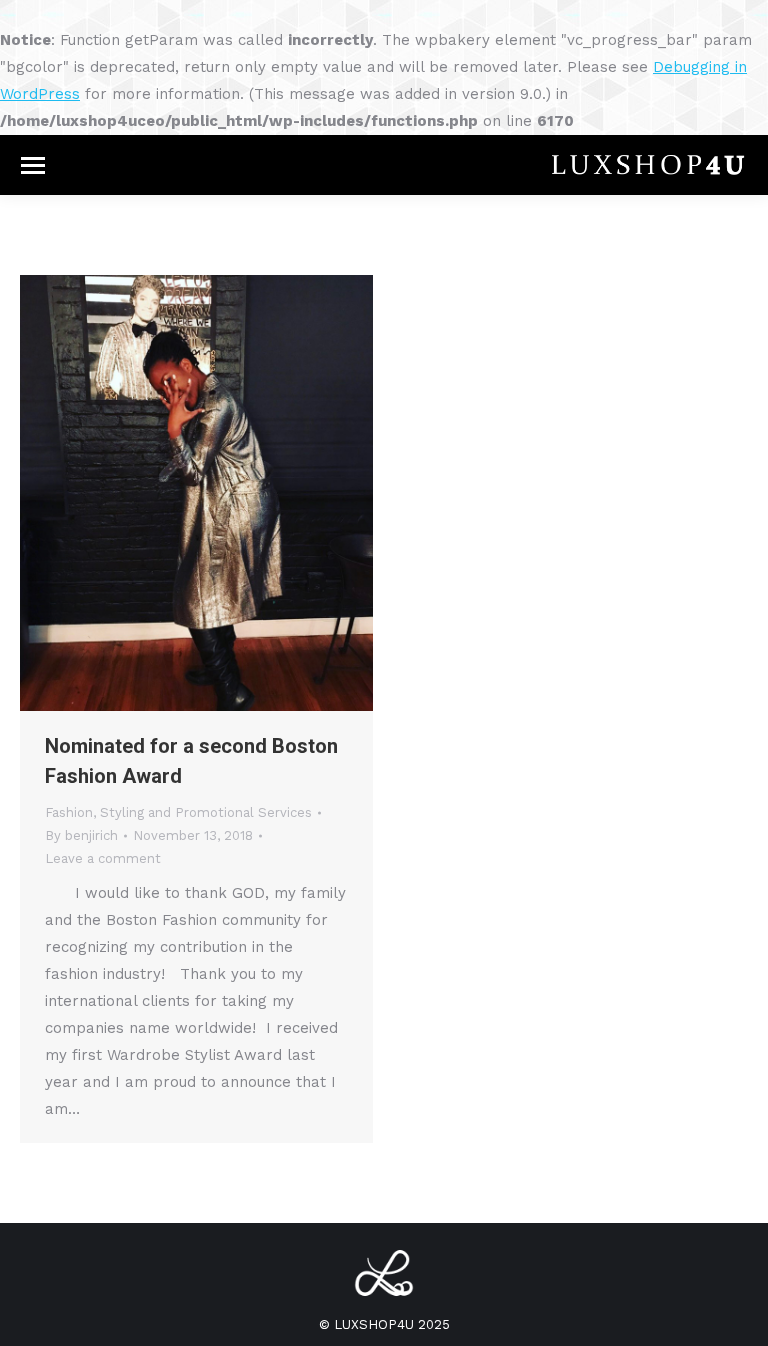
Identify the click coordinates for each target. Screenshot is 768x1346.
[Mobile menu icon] (33, 165)
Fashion (69, 812)
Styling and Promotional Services (206, 812)
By (81, 835)
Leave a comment (103, 858)
